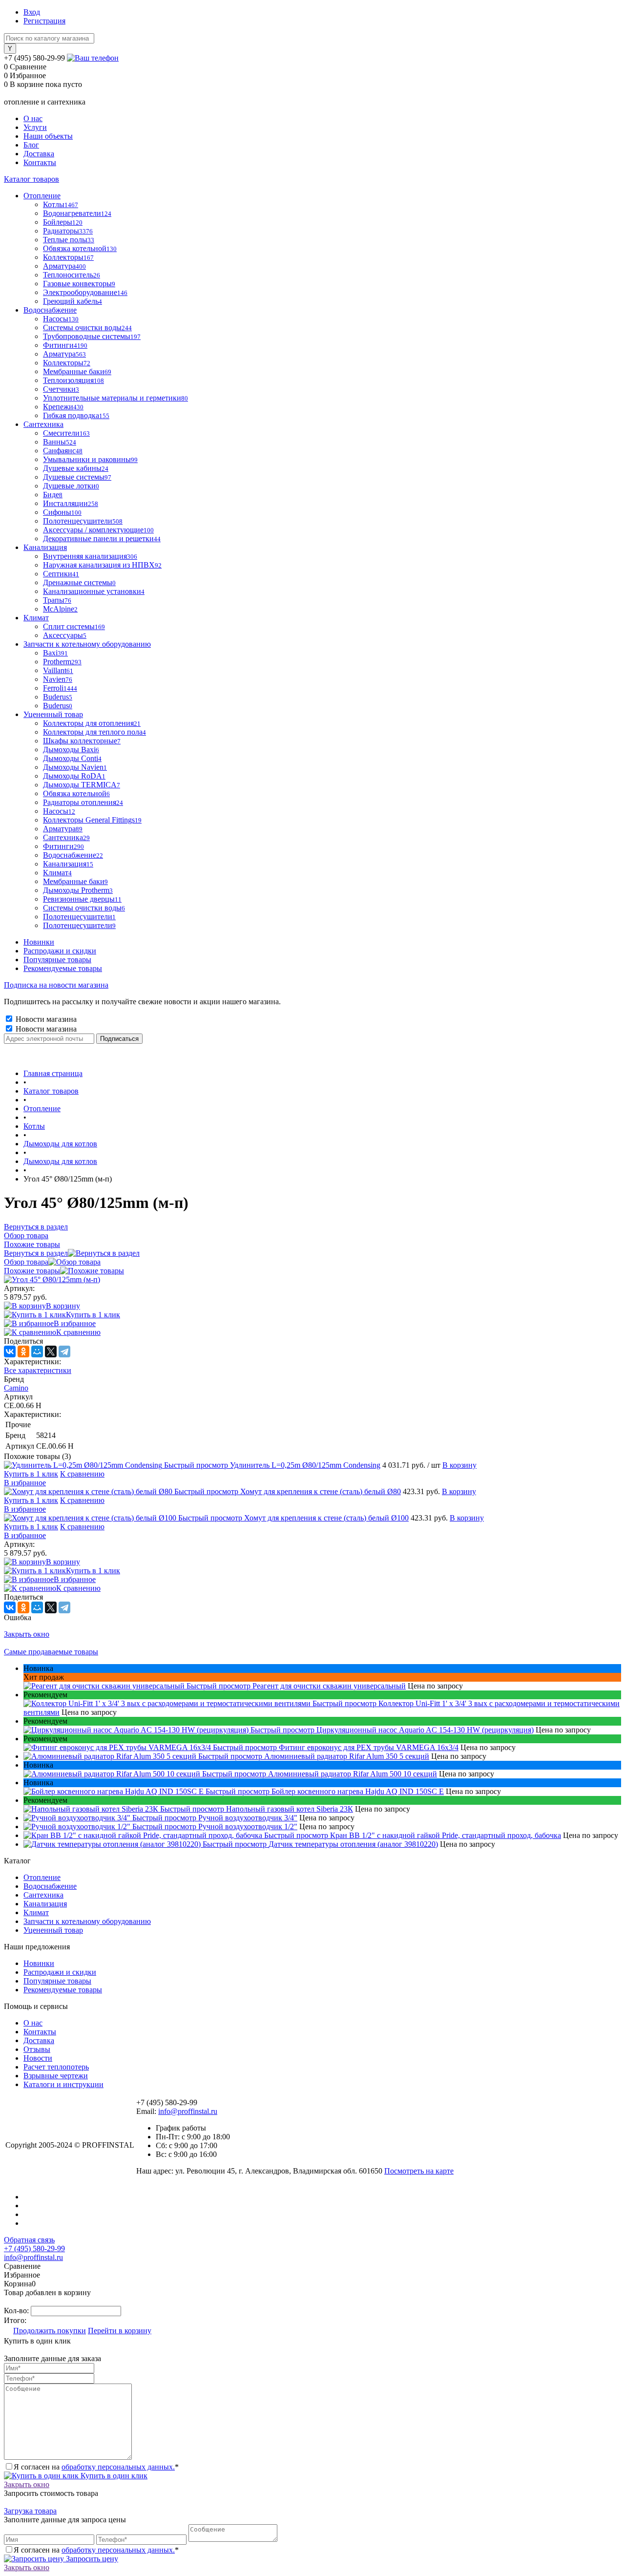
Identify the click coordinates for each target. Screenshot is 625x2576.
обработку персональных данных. (118, 2467)
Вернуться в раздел (36, 1253)
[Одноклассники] (23, 1351)
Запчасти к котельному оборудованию (87, 1921)
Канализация (45, 1904)
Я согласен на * (96, 2467)
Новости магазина (45, 1019)
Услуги (35, 127)
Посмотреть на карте (419, 2171)
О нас (33, 118)
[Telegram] (64, 1351)
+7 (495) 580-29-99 (34, 2249)
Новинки (39, 942)
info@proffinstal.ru (188, 2111)
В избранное (75, 1323)
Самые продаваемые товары (51, 1652)
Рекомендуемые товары (63, 968)
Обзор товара (26, 1262)
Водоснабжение (50, 1886)
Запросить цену (91, 2559)
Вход (32, 12)
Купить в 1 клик (93, 1315)
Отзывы (37, 2049)
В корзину (63, 1306)
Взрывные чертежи (56, 2076)
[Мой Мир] (37, 1351)
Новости (38, 2058)
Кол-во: (17, 2311)
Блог (31, 145)
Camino (16, 1388)
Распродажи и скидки (60, 951)
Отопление (42, 1877)
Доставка (39, 154)
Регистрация (44, 21)
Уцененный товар (53, 1930)
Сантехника (43, 1895)
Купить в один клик (113, 2476)
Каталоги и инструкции (63, 2084)
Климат (36, 1912)
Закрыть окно (27, 1634)
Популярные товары (57, 960)
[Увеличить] (52, 1279)
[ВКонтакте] (10, 1351)
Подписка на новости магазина (56, 985)
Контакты (40, 162)
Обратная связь (29, 2240)
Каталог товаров (31, 179)
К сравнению (78, 1332)
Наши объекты (48, 136)
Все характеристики (38, 1370)
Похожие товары (32, 1271)
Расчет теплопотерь (56, 2067)
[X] (51, 1351)
